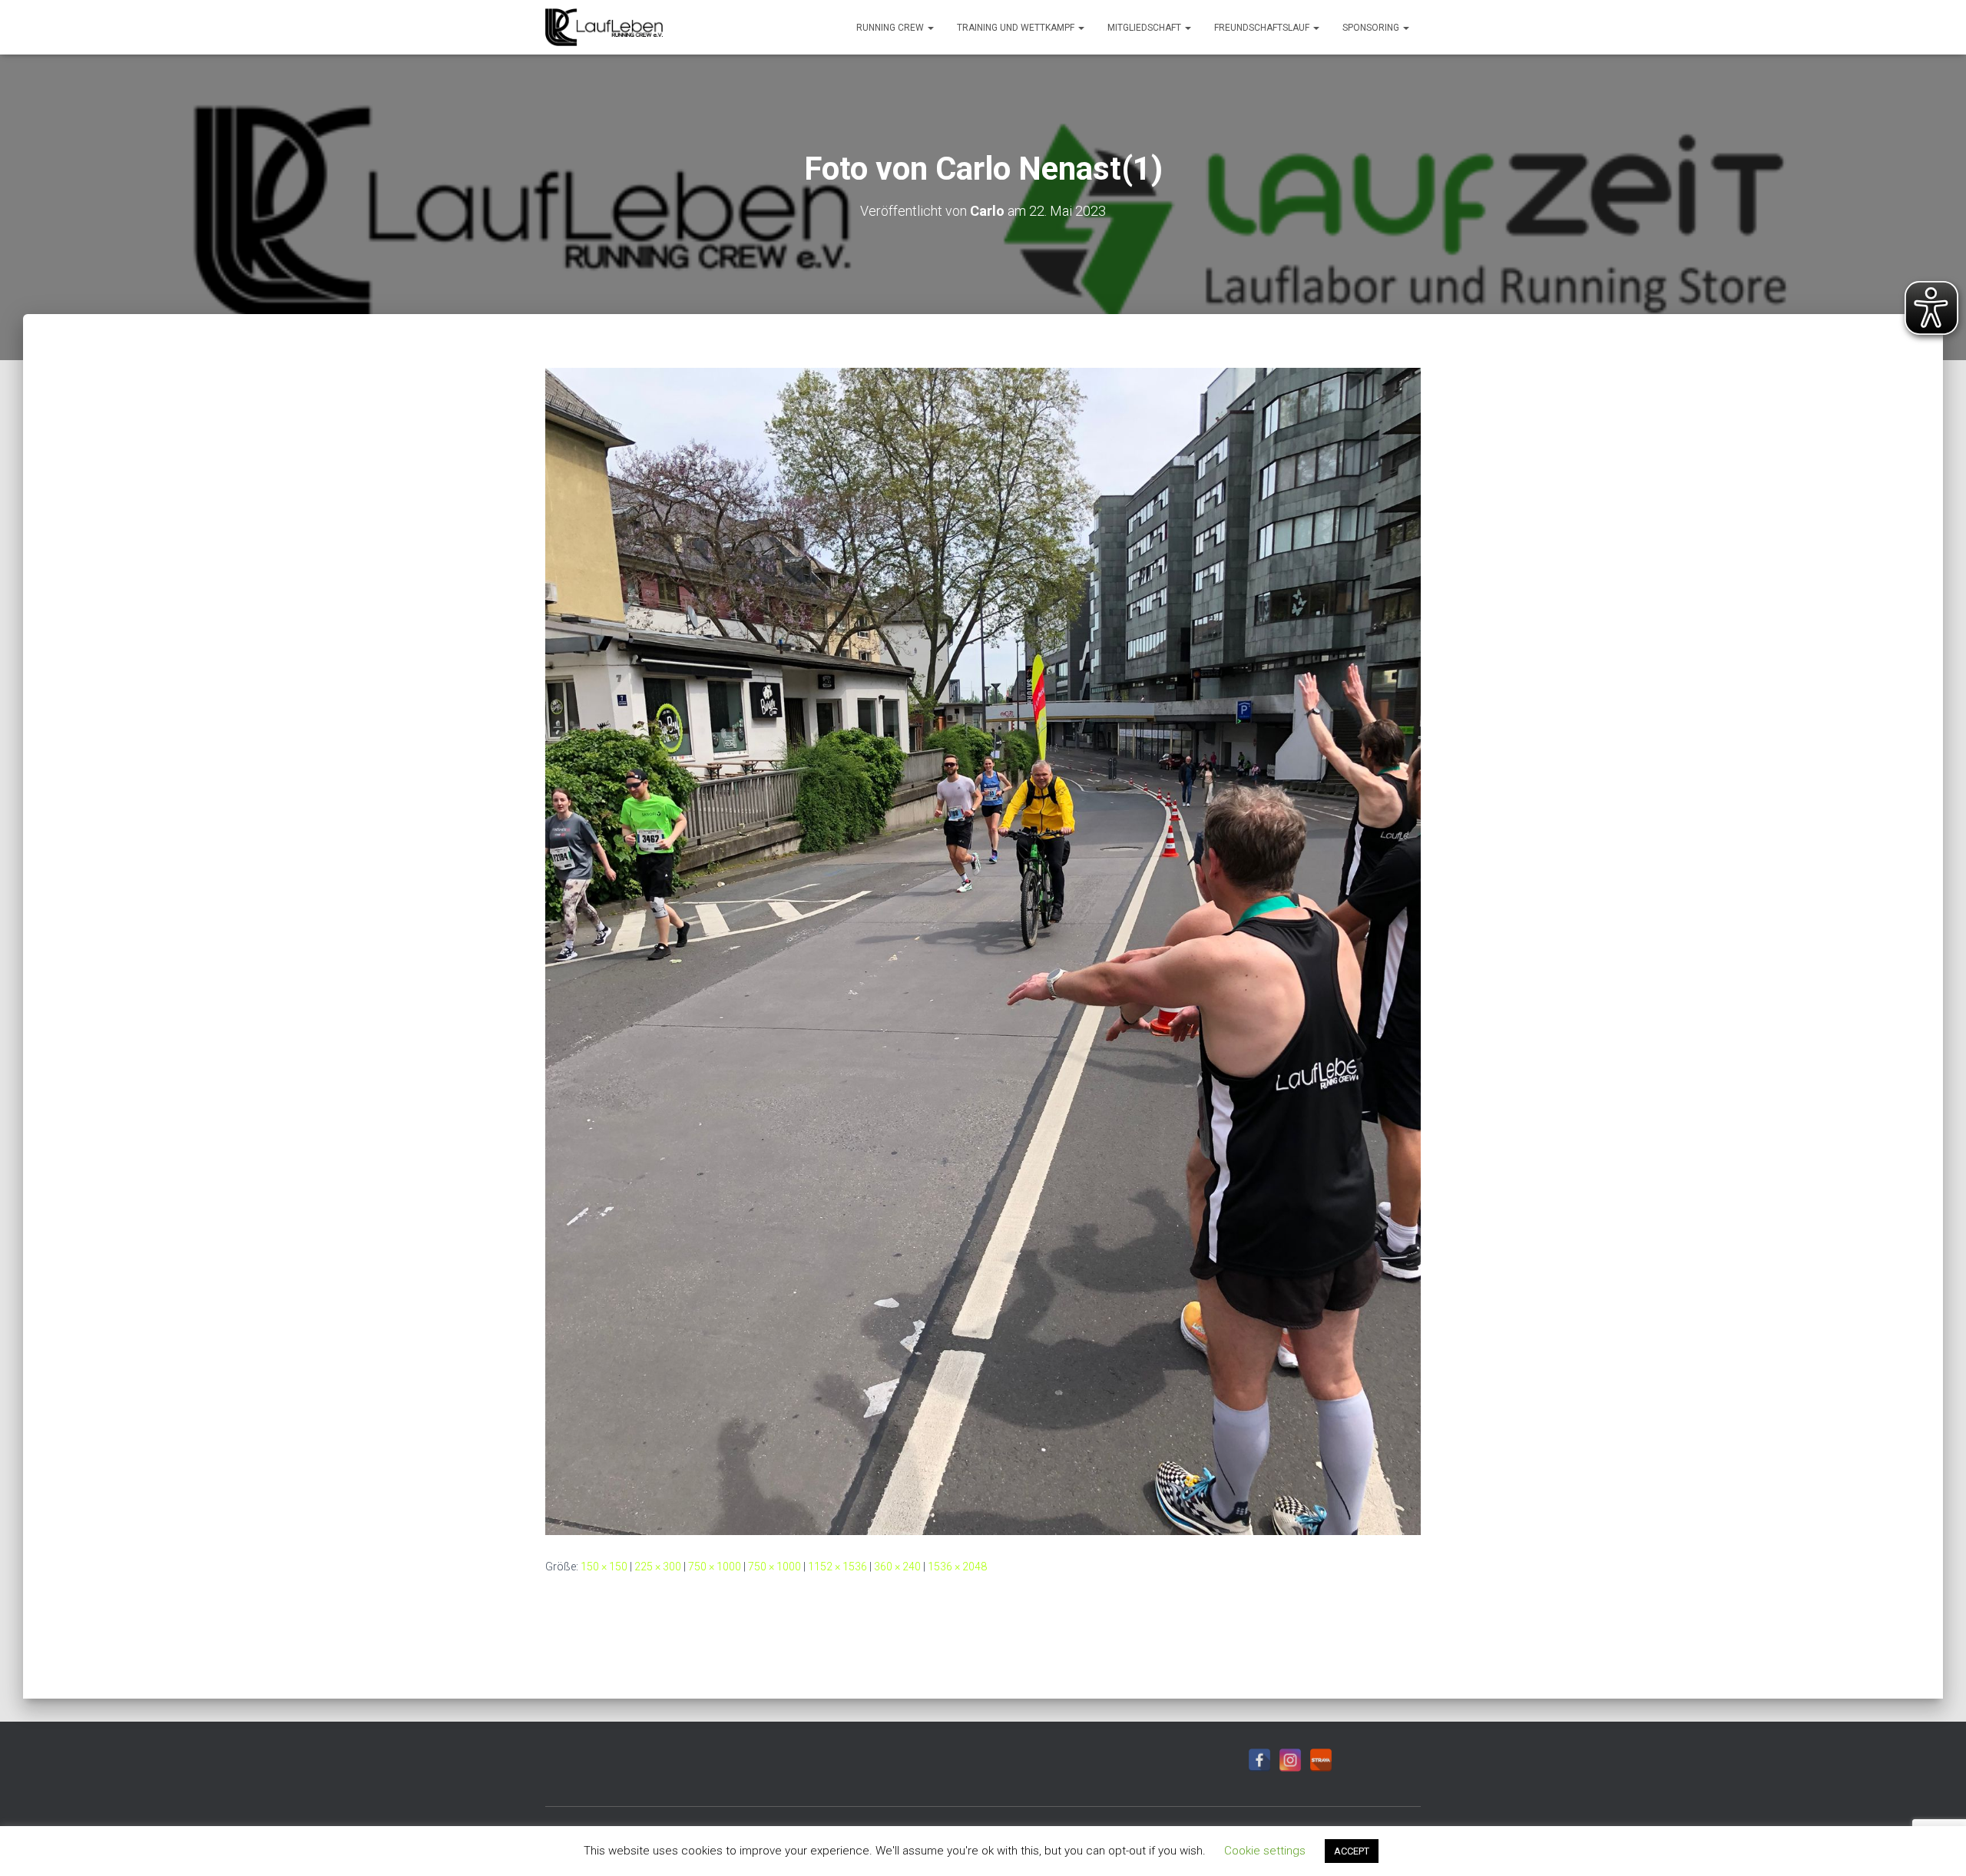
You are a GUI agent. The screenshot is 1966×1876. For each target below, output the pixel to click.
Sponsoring (1372, 28)
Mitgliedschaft (1145, 28)
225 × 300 (658, 1567)
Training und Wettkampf (1017, 28)
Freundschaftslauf (1263, 28)
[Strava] (1321, 1760)
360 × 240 (897, 1567)
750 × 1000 (715, 1567)
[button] (930, 28)
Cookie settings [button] (1265, 1851)
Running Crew (891, 28)
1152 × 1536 (837, 1567)
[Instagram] (1290, 1760)
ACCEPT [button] (1352, 1851)
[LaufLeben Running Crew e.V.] (604, 28)
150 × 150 (604, 1567)
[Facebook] (1259, 1760)
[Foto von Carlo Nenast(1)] (983, 951)
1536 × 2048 (957, 1567)
